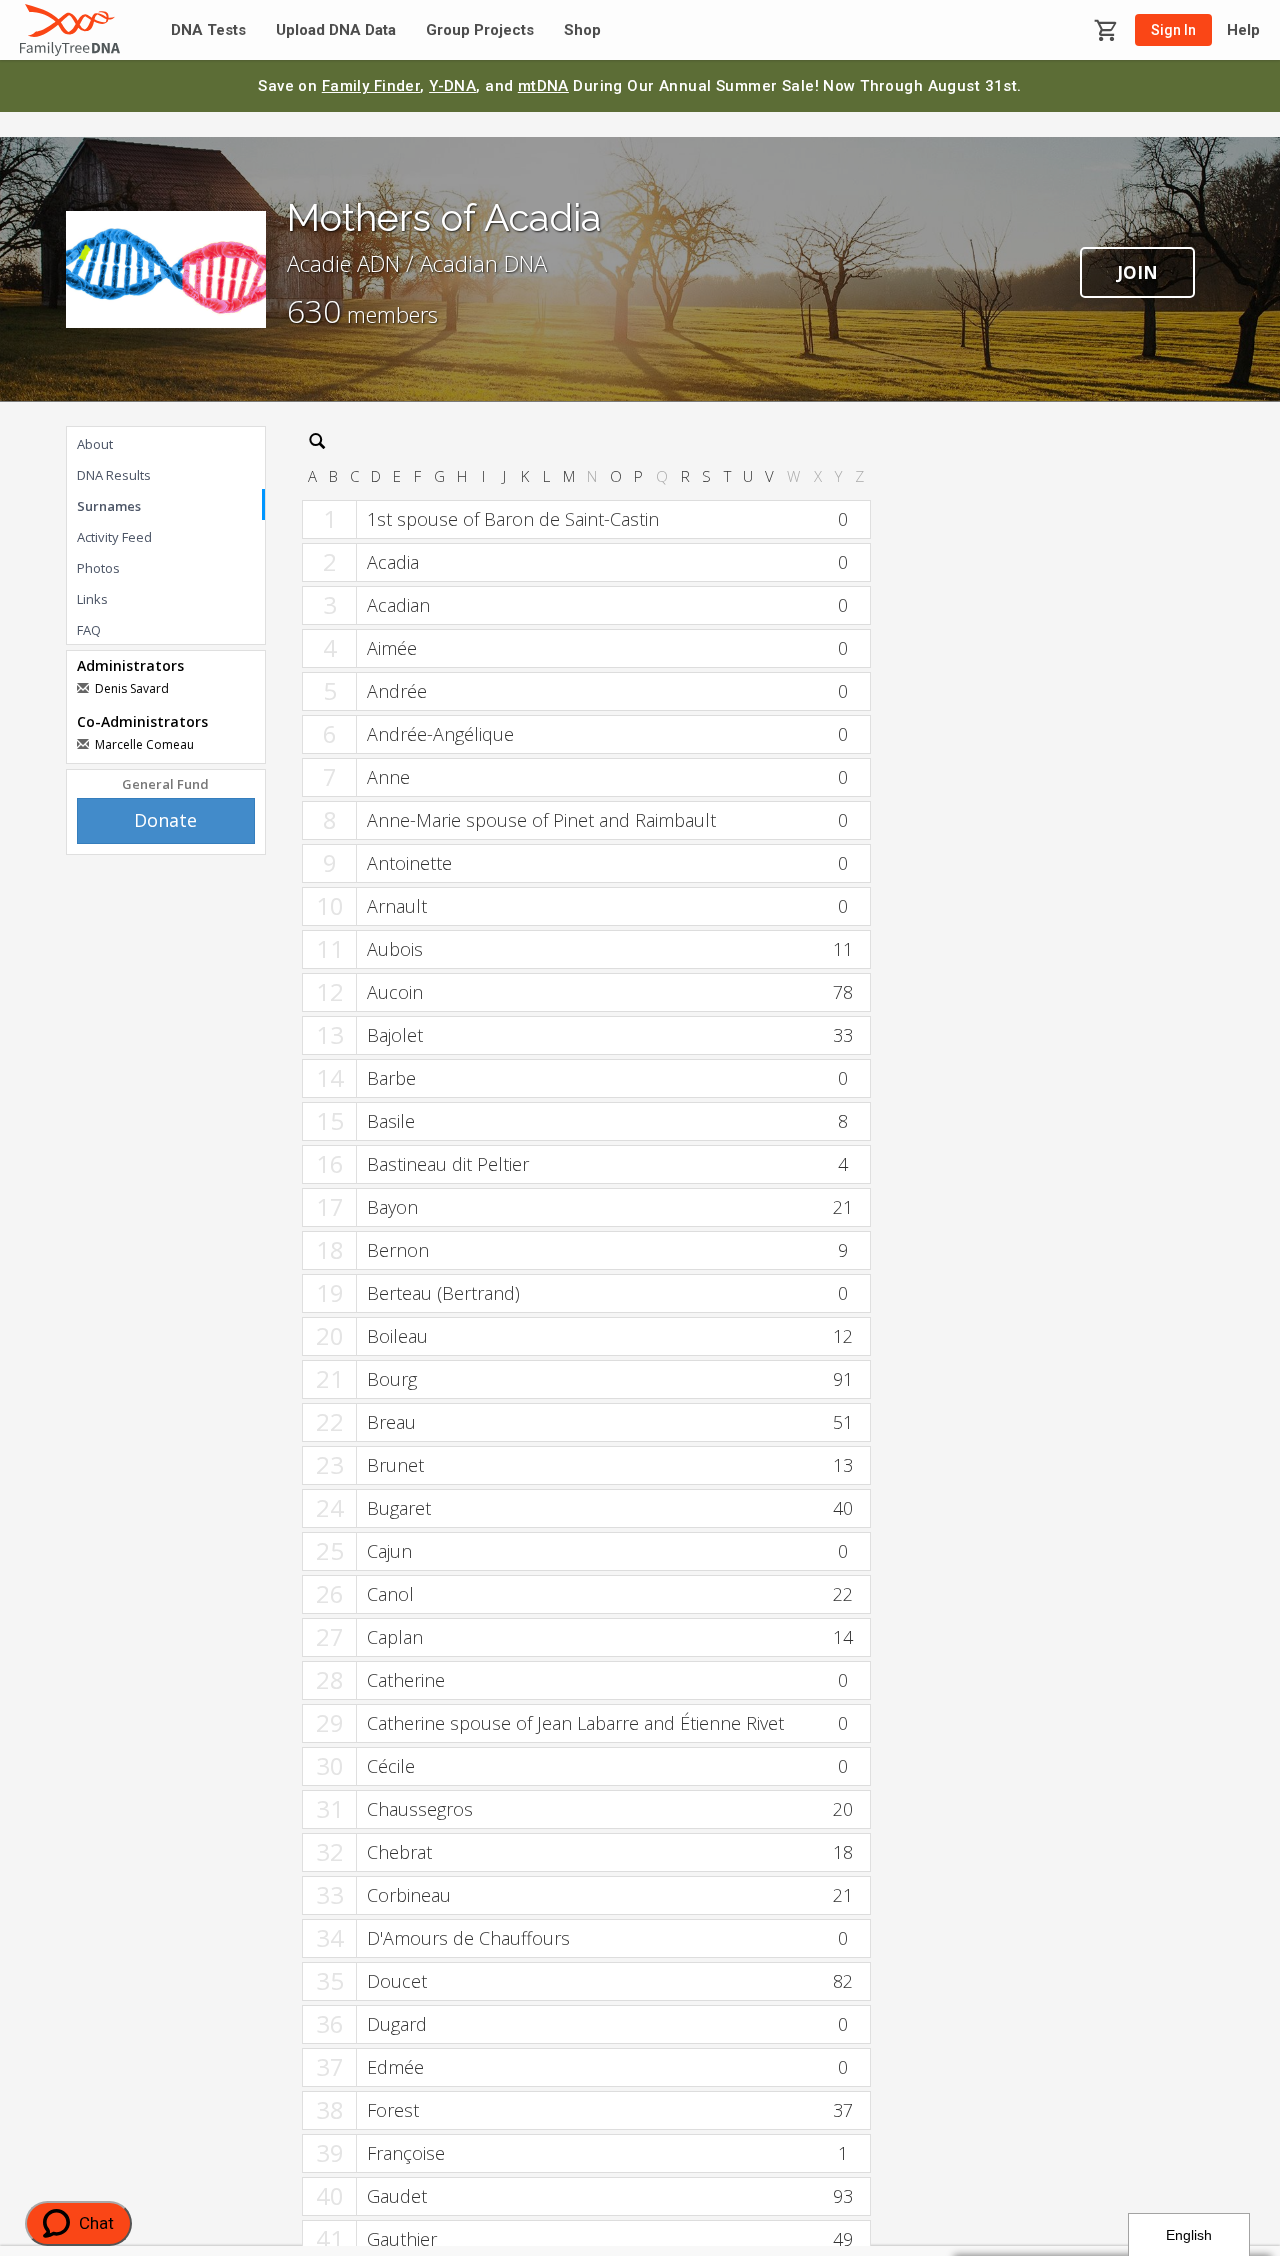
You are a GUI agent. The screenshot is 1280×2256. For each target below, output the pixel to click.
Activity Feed (114, 537)
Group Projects (480, 30)
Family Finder (371, 86)
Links (92, 599)
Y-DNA (452, 86)
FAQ (89, 630)
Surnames (109, 506)
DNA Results (114, 475)
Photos (98, 568)
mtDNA (543, 86)
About (95, 444)
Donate (165, 820)
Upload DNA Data (336, 30)
